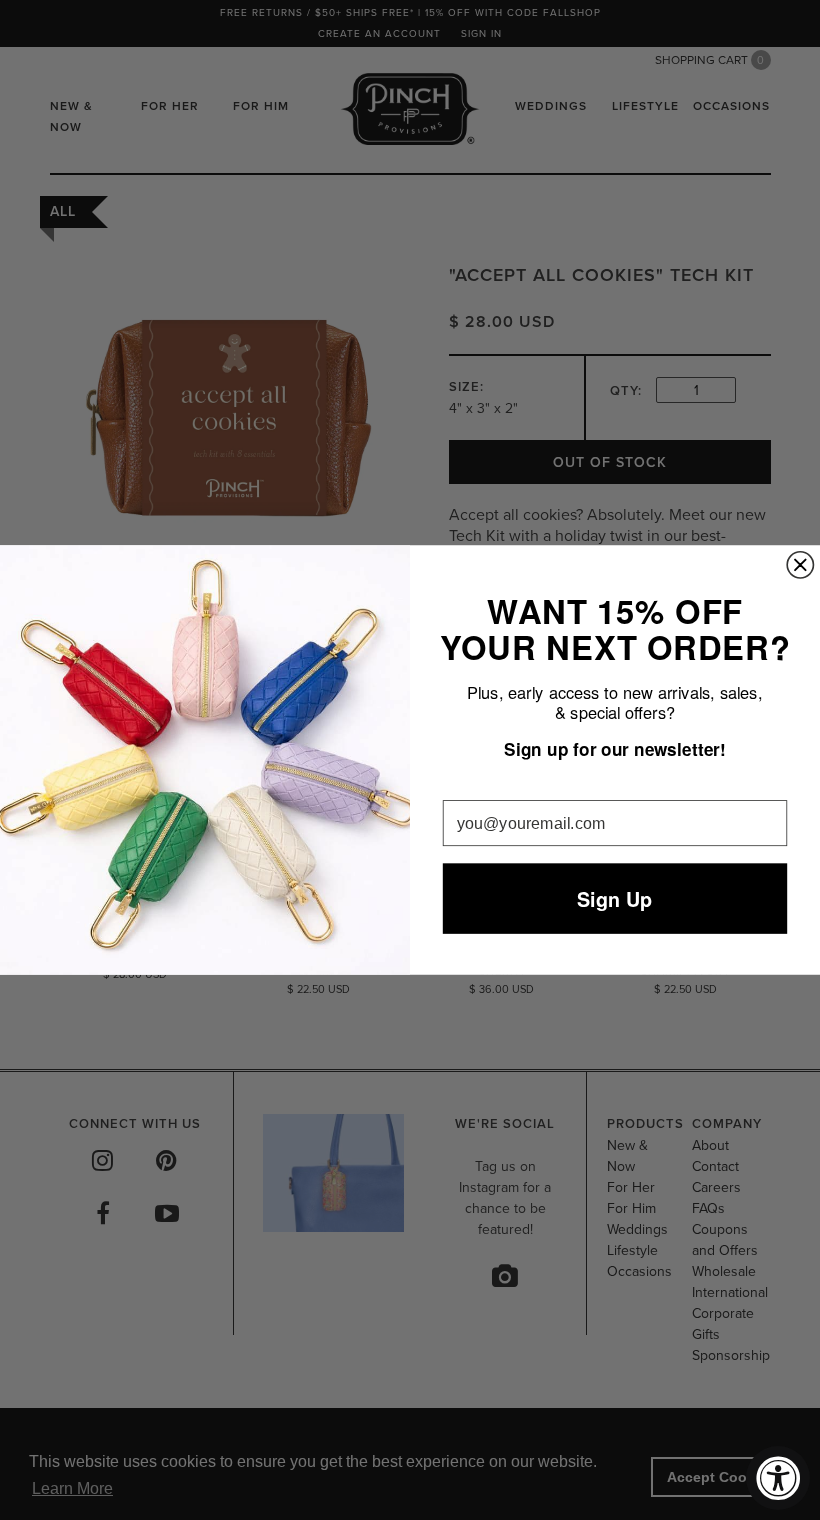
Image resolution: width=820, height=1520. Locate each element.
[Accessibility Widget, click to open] (778, 1478)
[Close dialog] (800, 565)
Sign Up (614, 899)
